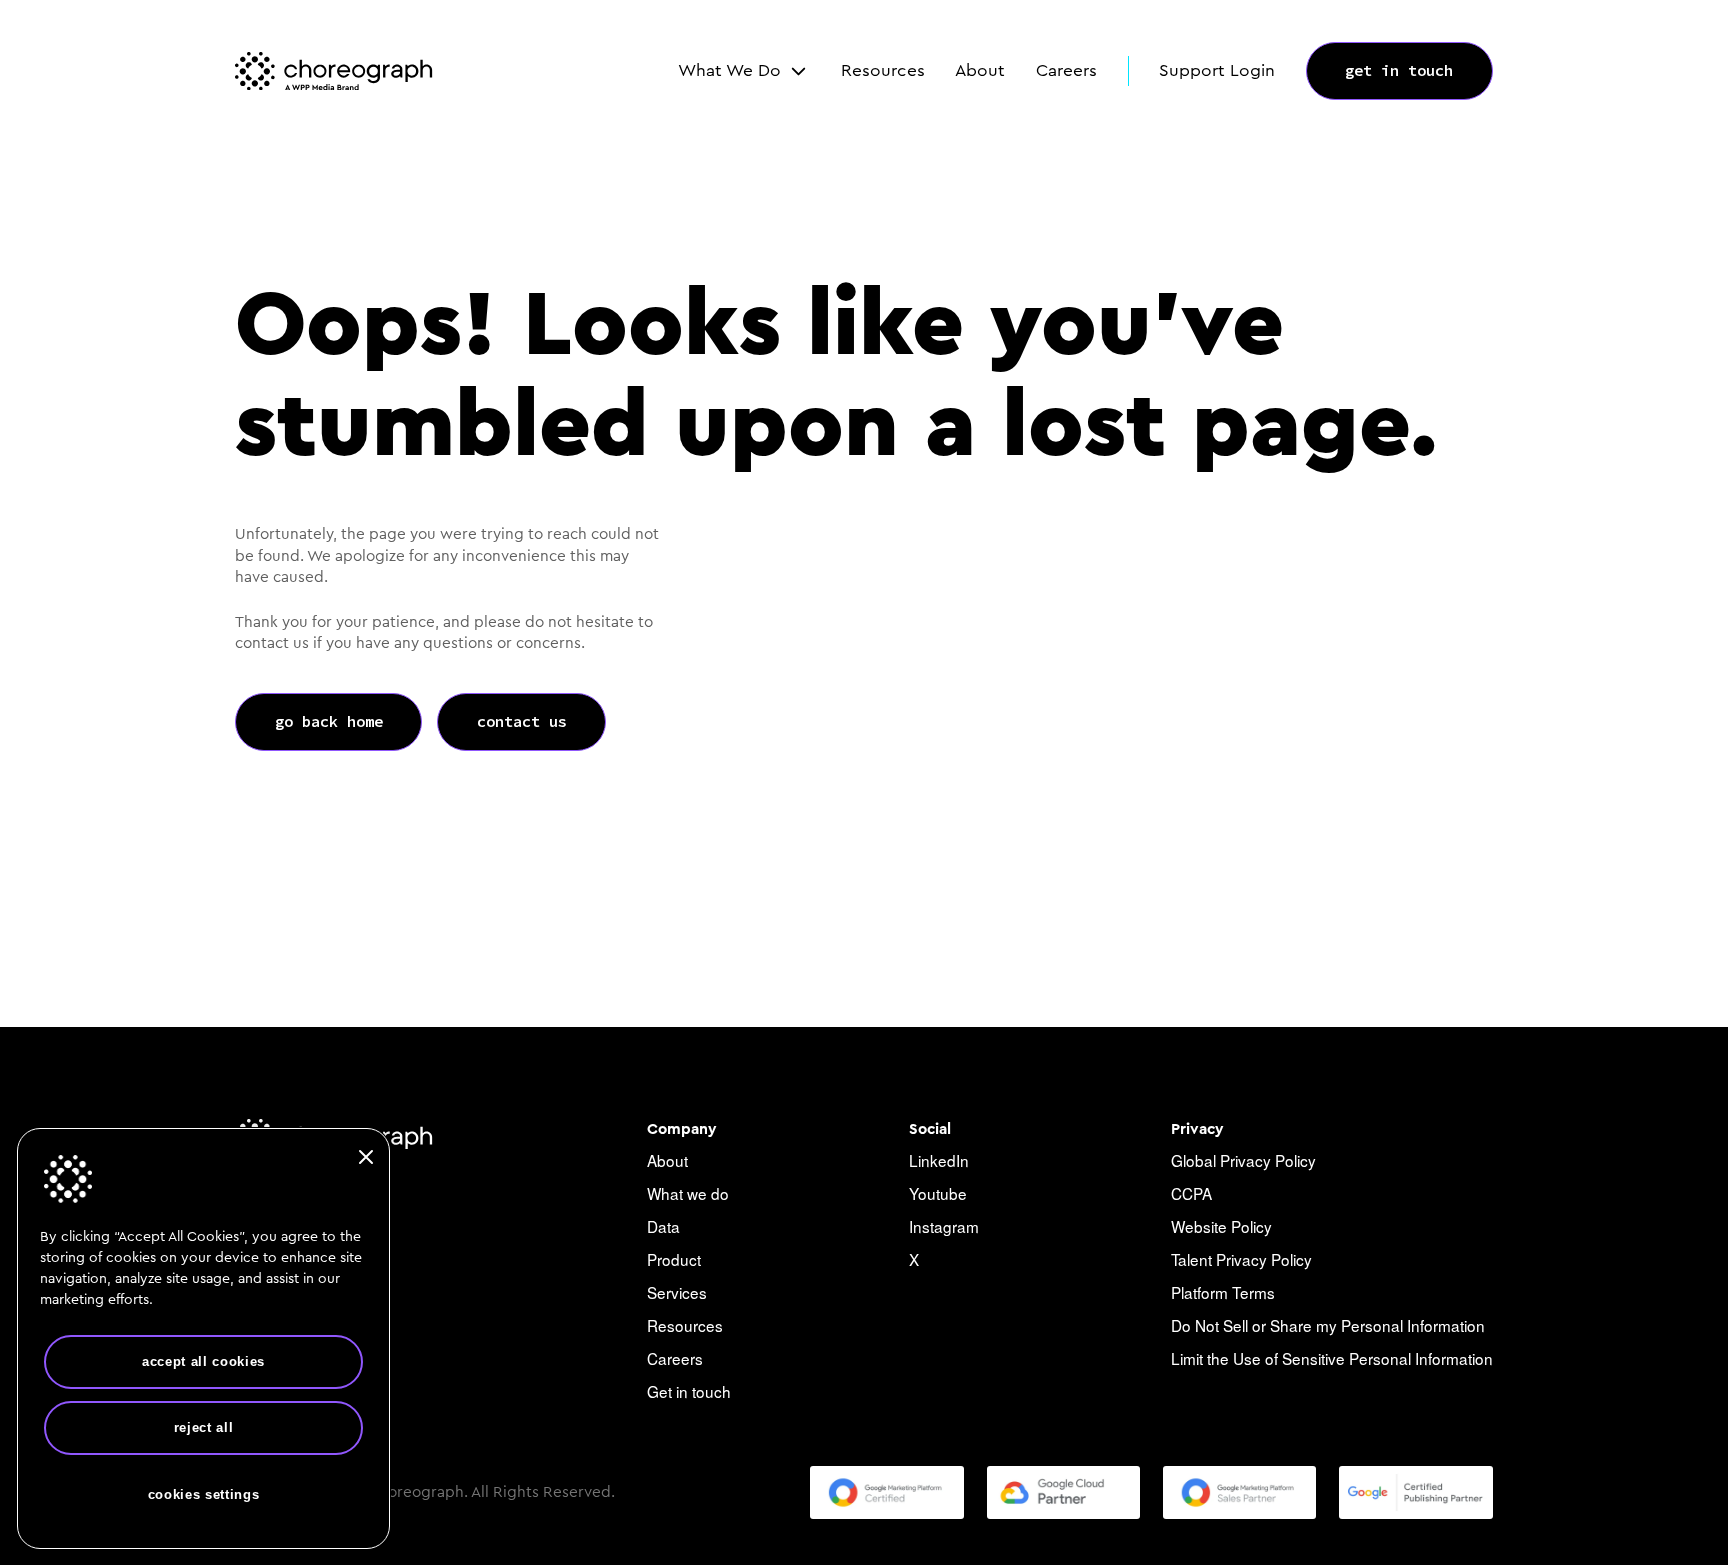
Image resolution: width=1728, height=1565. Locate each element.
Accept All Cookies (203, 1361)
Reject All (204, 1427)
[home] (333, 71)
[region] (203, 1338)
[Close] (366, 1157)
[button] (744, 71)
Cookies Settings (204, 1493)
